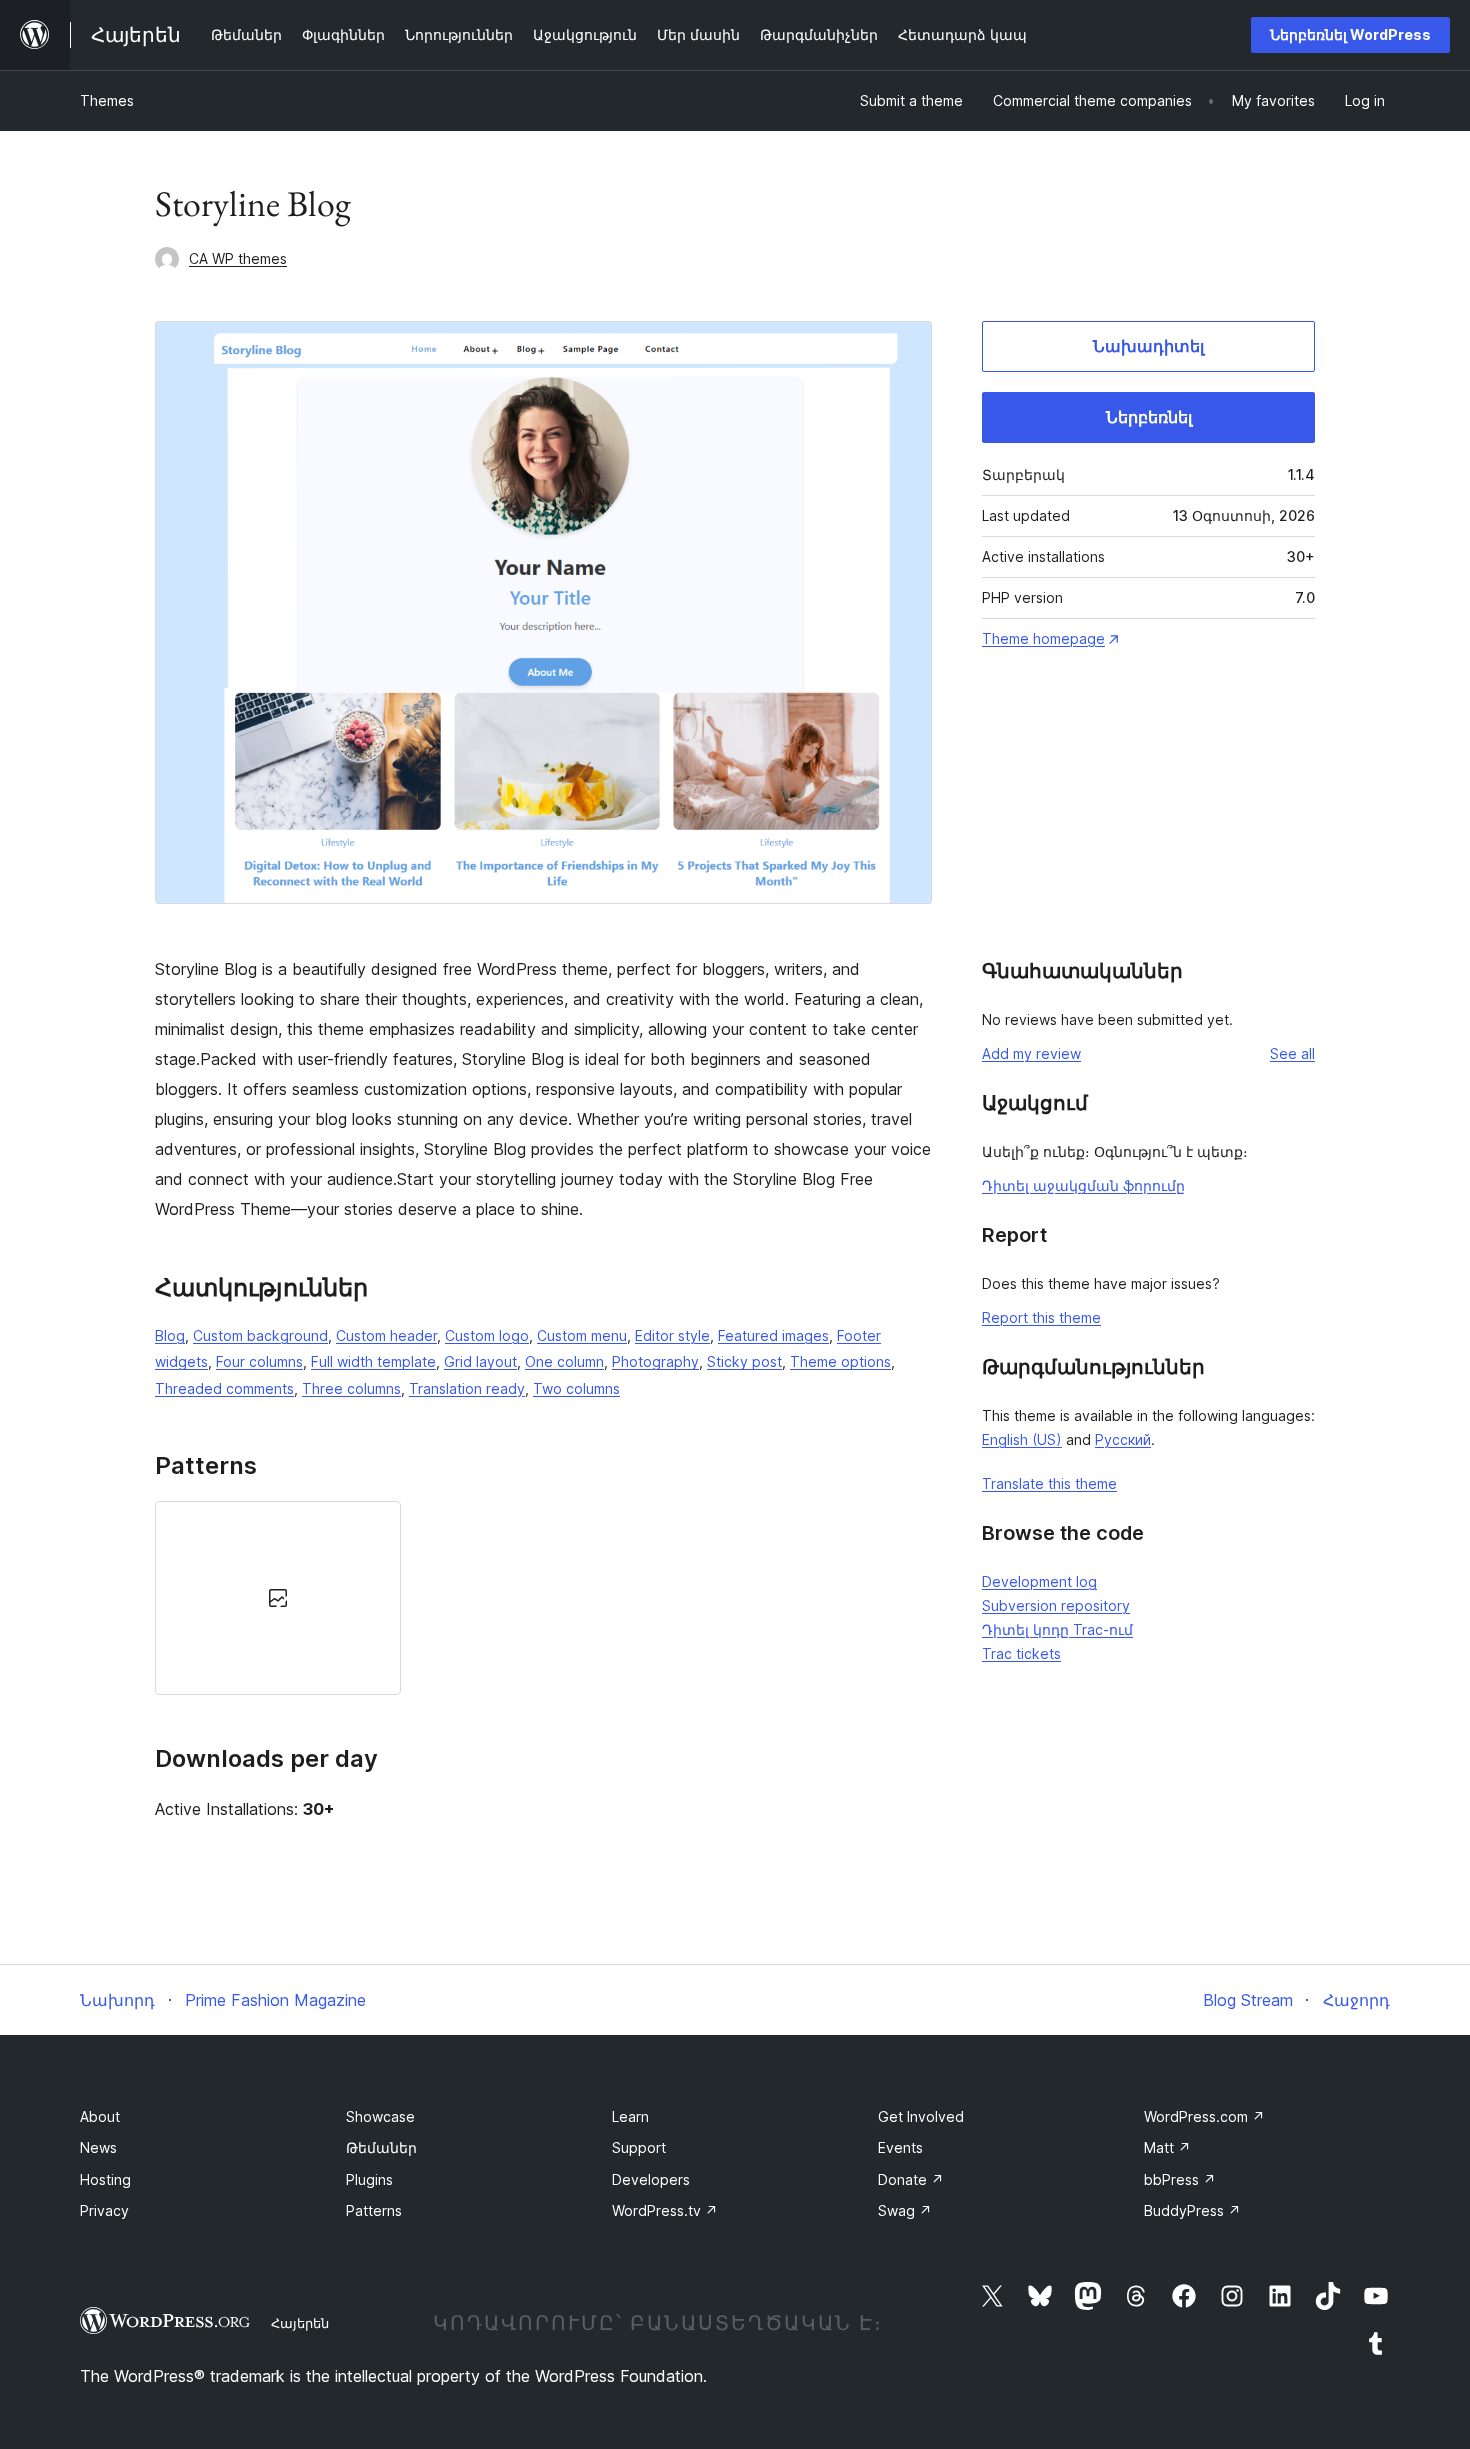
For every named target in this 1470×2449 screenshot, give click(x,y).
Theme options (840, 1361)
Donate (911, 2179)
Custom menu (582, 1335)
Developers (651, 2179)
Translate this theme (1049, 1483)
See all (1292, 1053)
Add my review (1031, 1053)
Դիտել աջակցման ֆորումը (1083, 1185)
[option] (278, 1598)
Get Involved (921, 2116)
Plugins (369, 2179)
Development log (1039, 1581)
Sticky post (744, 1361)
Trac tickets (1021, 1653)
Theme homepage (1043, 638)
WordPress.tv (665, 2210)
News (98, 2147)
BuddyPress (1192, 2210)
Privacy (104, 2210)
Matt (1167, 2147)
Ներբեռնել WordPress (1350, 34)
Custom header (386, 1335)
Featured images (773, 1335)
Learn (630, 2116)
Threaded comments (224, 1388)
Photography (655, 1361)
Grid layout (480, 1361)
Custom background (260, 1335)
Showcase (380, 2116)
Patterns (374, 2210)
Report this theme (1041, 1317)
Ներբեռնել (1149, 417)
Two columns (576, 1388)
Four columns (259, 1361)
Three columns (351, 1388)
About (100, 2116)
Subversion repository (1056, 1605)
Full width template (373, 1361)
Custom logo (487, 1335)
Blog (170, 1335)
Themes (107, 100)
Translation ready (467, 1388)
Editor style (672, 1335)
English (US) (1022, 1439)
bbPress (1180, 2179)
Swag (905, 2210)
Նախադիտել (1148, 346)
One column (564, 1361)
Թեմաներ (381, 2147)
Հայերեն (300, 2323)
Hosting (105, 2179)
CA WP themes (238, 258)
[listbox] (543, 1598)
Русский (1123, 1439)
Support (639, 2147)
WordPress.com (1204, 2116)
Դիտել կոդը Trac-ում (1057, 1629)
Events (900, 2147)
